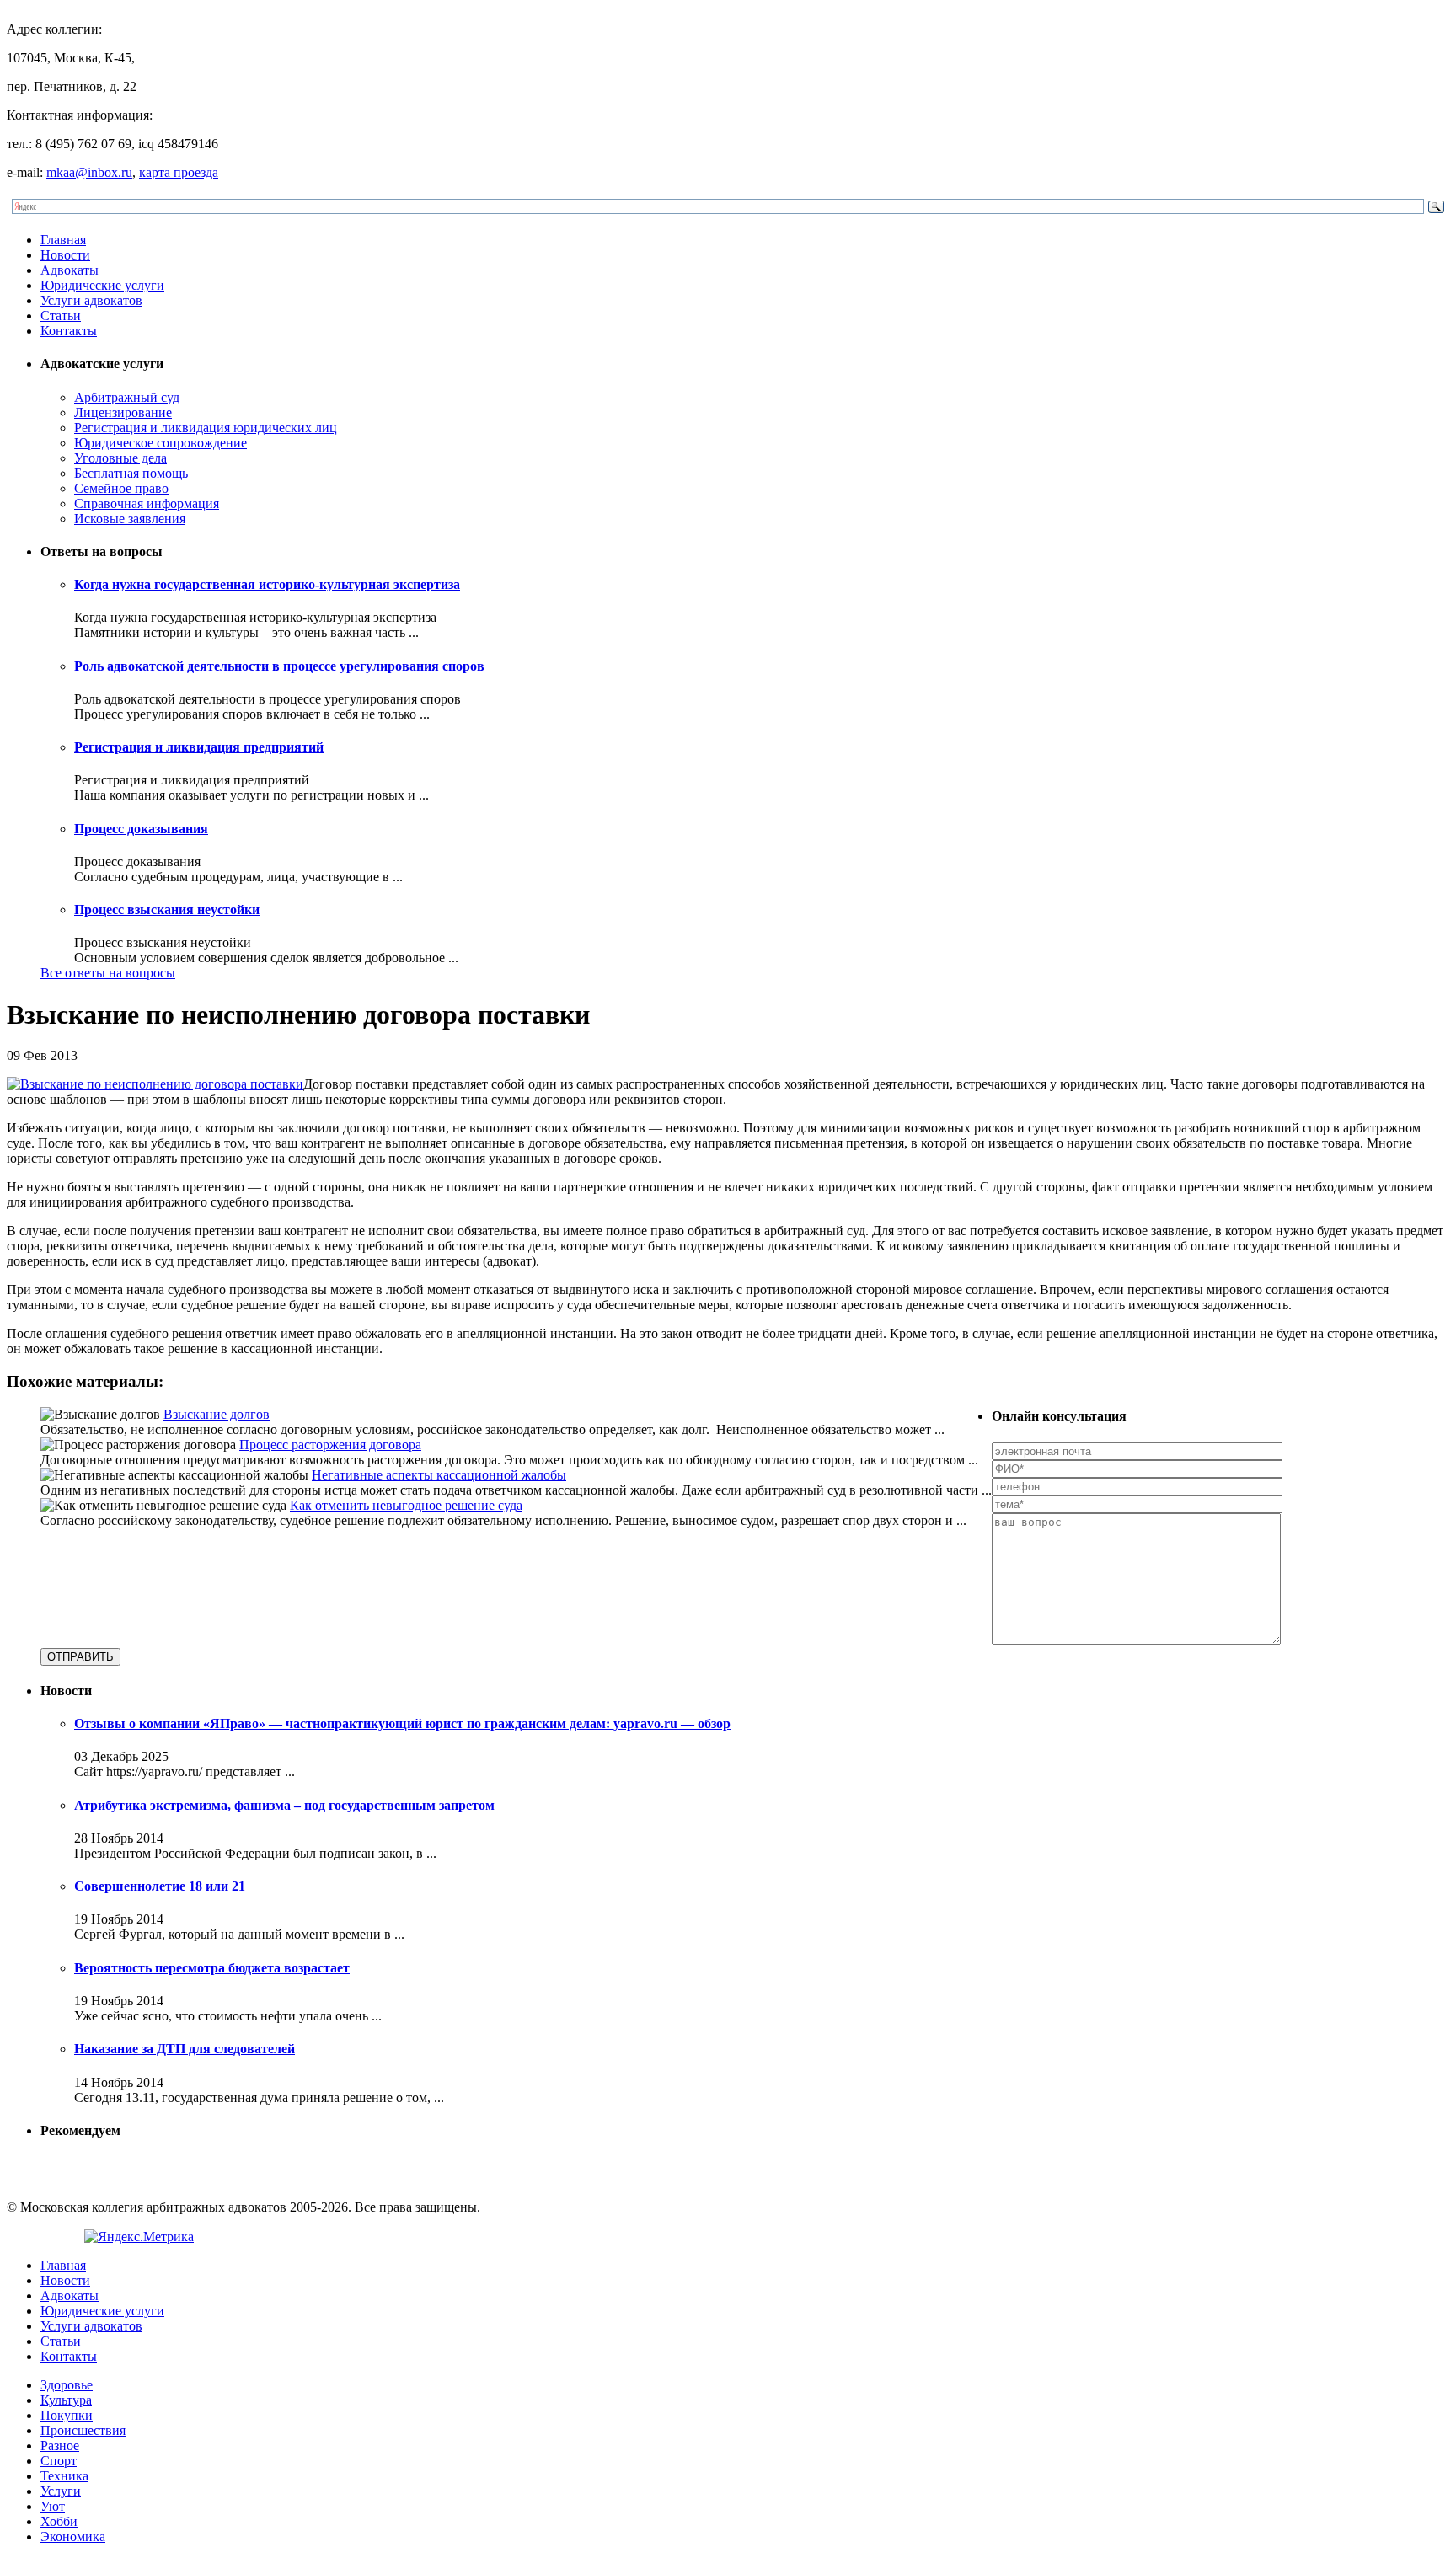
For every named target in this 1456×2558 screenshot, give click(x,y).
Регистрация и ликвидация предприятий (199, 747)
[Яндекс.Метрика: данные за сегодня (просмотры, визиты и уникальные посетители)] (139, 2237)
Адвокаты (70, 270)
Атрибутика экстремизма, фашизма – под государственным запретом (284, 1805)
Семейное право (121, 488)
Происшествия (83, 2430)
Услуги (61, 2491)
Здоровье (67, 2385)
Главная (63, 240)
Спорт (59, 2461)
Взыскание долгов (217, 1414)
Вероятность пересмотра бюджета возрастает (212, 1968)
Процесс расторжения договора (330, 1445)
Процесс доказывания (141, 829)
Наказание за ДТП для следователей (185, 2049)
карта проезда (179, 172)
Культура (66, 2400)
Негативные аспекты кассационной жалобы (439, 1475)
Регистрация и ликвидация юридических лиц (206, 428)
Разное (60, 2446)
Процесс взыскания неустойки (167, 910)
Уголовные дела (120, 458)
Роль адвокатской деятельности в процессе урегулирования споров (279, 666)
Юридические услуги (102, 285)
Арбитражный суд (127, 397)
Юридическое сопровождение (161, 443)
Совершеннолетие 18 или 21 (160, 1886)
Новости (65, 255)
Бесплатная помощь (131, 473)
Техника (64, 2476)
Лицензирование (123, 412)
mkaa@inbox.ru (89, 172)
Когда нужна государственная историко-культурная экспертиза (267, 584)
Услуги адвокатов (91, 300)
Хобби (59, 2521)
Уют (53, 2506)
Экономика (73, 2537)
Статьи (61, 316)
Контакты (69, 331)
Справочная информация (147, 503)
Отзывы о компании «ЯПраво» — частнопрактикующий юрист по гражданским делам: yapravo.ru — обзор (402, 1723)
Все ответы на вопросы (108, 973)
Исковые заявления (130, 519)
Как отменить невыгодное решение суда (406, 1505)
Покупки (67, 2415)
